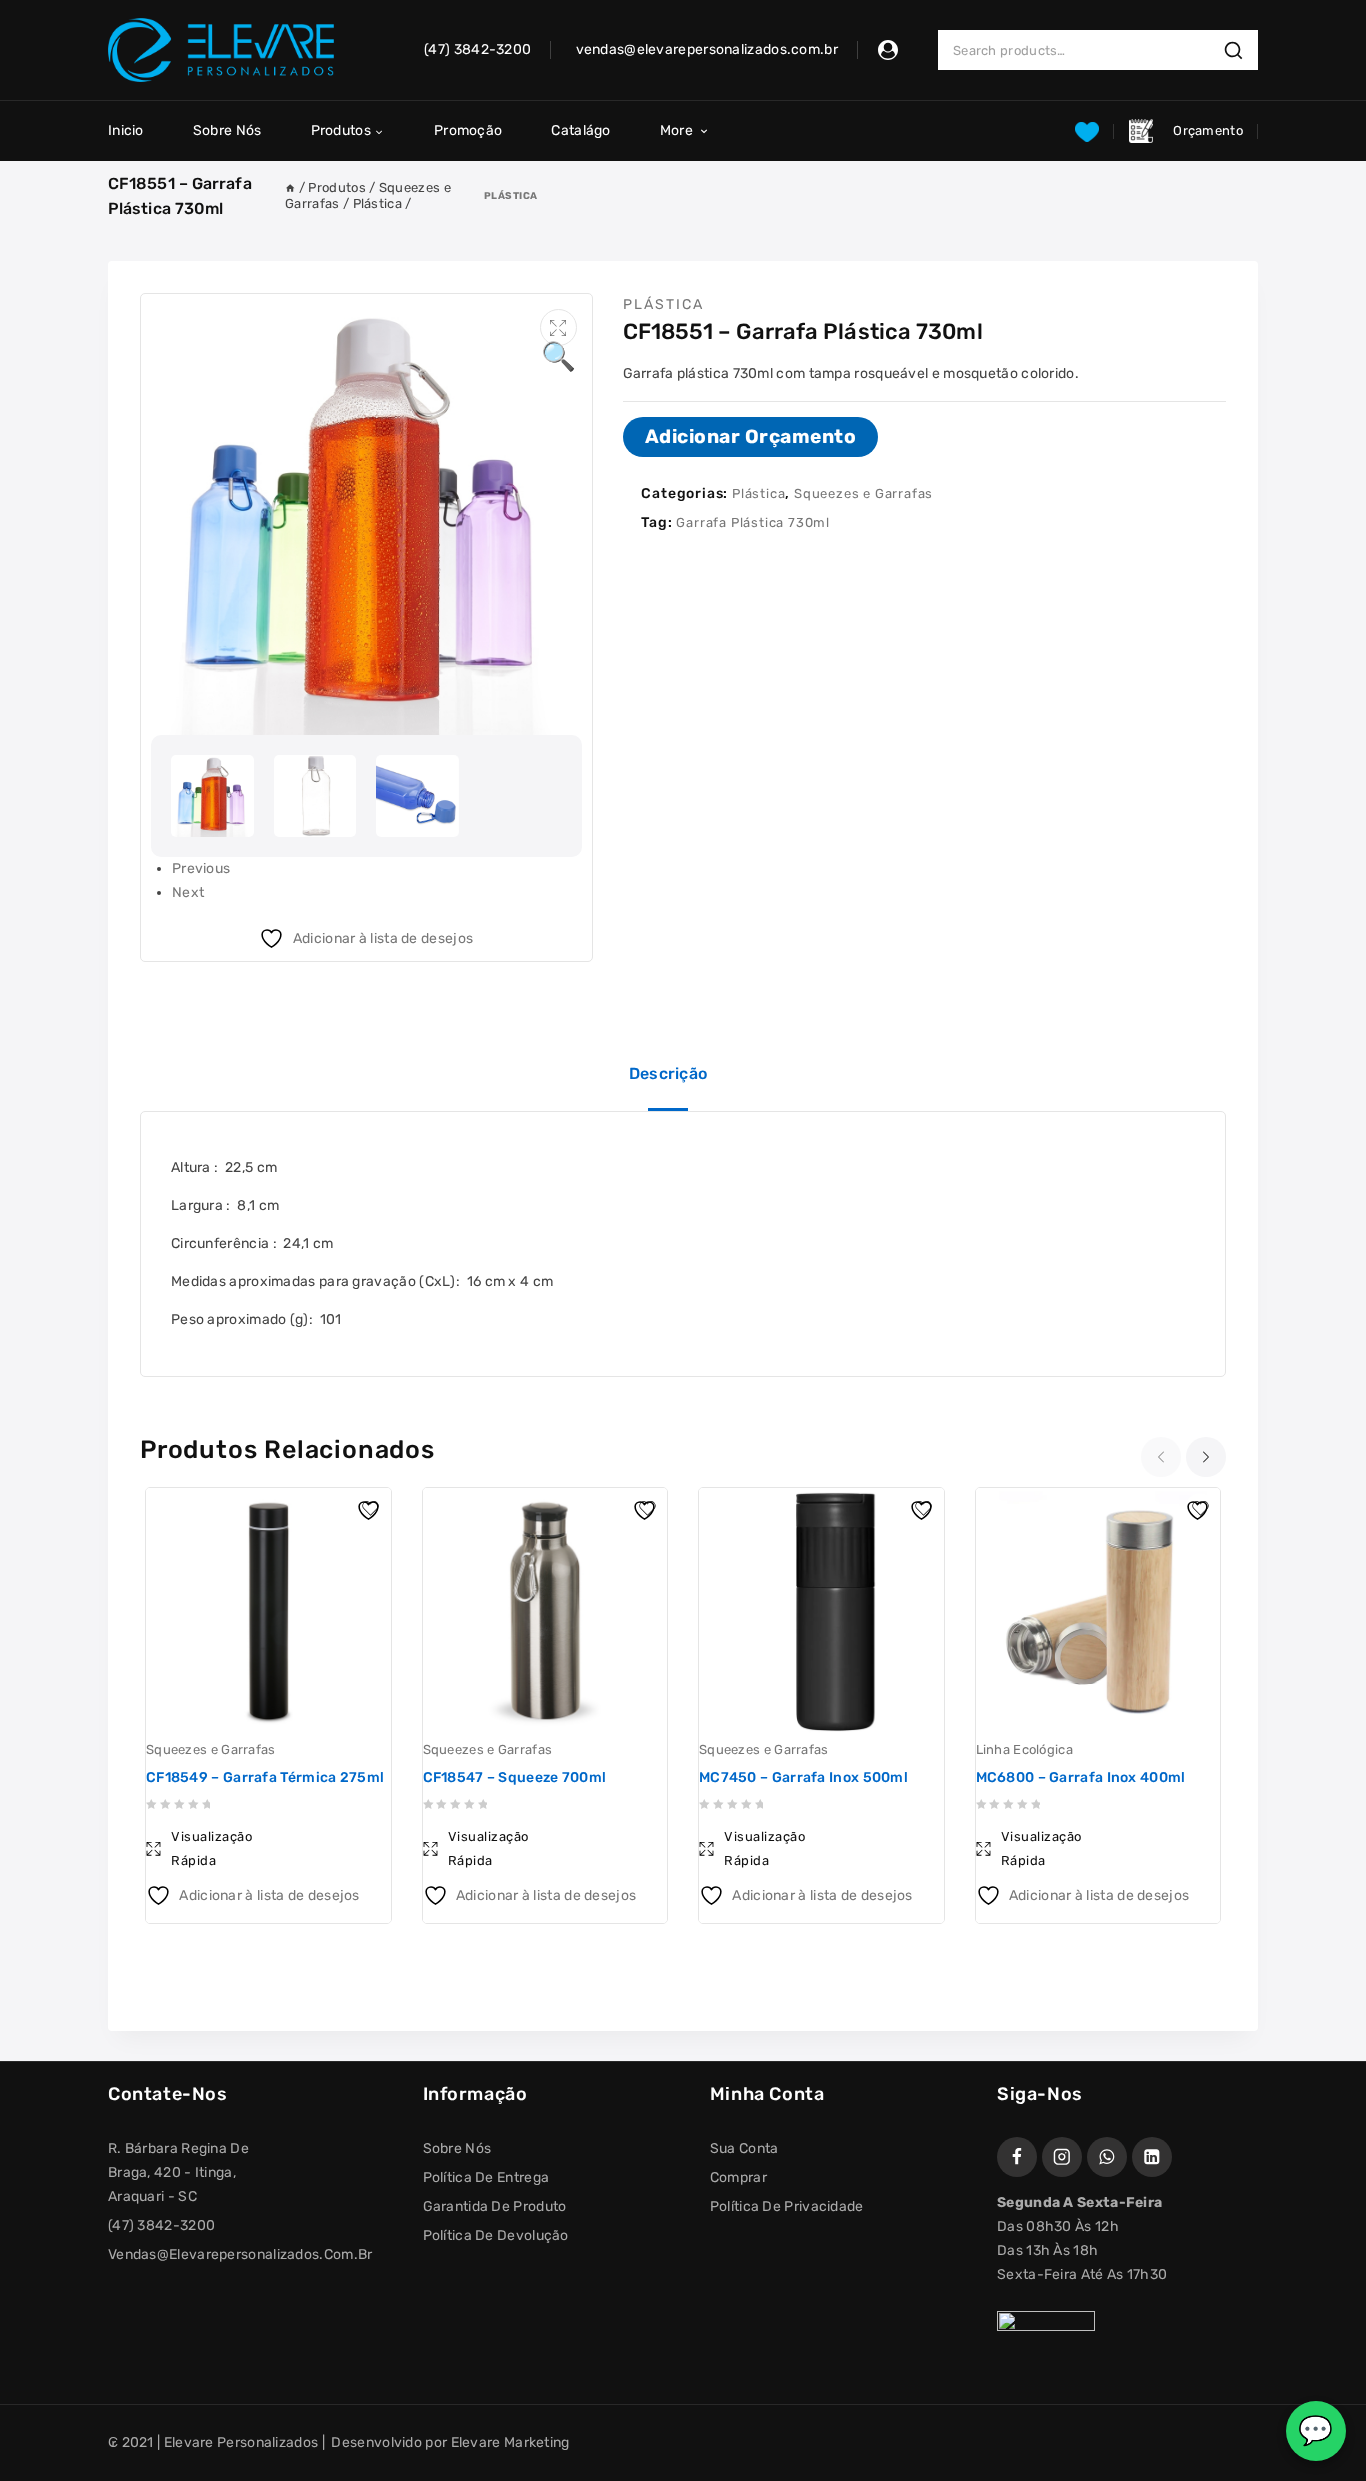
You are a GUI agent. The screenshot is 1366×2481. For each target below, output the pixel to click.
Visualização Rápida (211, 1848)
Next (188, 892)
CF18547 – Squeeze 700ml (515, 1777)
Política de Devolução (496, 2235)
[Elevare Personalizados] (221, 50)
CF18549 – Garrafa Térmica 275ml (265, 1777)
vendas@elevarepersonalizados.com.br (240, 2254)
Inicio (126, 130)
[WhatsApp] (1107, 2157)
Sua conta (744, 2148)
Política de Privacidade (787, 2206)
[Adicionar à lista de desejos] (371, 1508)
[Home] (290, 187)
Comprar (738, 2177)
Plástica (511, 195)
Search (1239, 50)
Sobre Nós (227, 130)
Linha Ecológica (1025, 1749)
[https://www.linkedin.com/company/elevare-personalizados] (1152, 2157)
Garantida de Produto (495, 2206)
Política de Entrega (486, 2177)
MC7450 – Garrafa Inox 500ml (803, 1777)
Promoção (468, 130)
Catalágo (580, 130)
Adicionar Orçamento (751, 436)
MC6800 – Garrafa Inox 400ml (1081, 1777)
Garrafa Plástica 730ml (753, 522)
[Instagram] (1062, 2157)
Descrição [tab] (668, 1073)
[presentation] (1163, 1457)
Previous (201, 868)
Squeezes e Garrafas (863, 493)
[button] (558, 327)
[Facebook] (1017, 2157)
